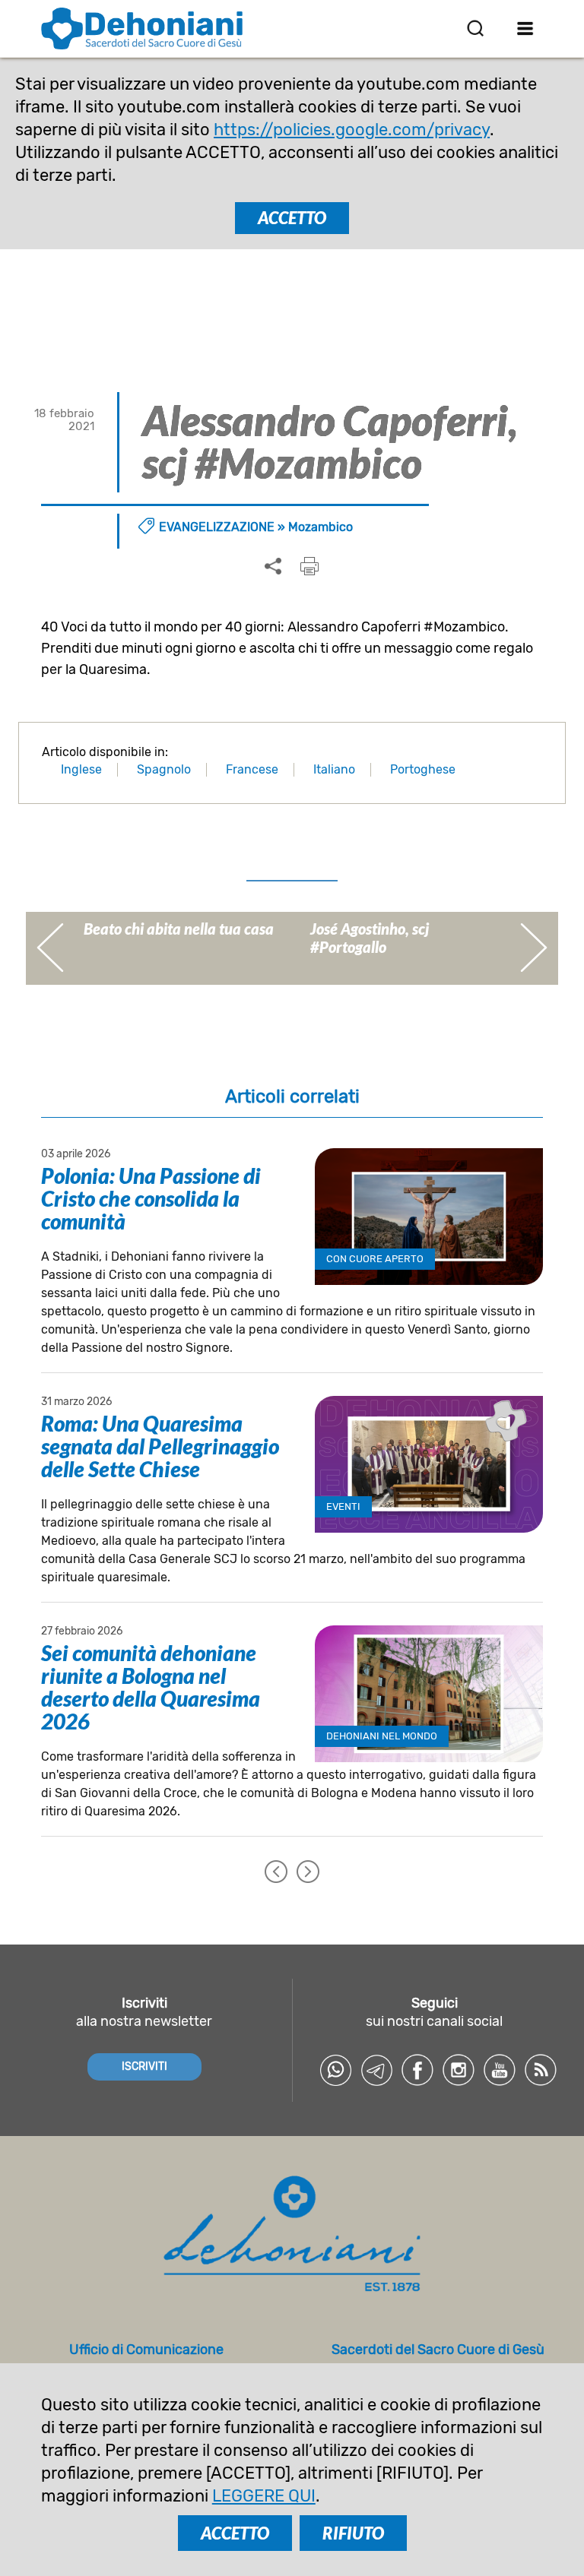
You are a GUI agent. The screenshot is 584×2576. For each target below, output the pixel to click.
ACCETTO (292, 218)
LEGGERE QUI (264, 2496)
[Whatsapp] (335, 2070)
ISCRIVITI (144, 2066)
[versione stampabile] (309, 566)
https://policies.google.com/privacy (352, 130)
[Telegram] (376, 2070)
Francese (252, 769)
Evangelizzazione (217, 527)
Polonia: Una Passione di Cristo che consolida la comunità (151, 1198)
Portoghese (423, 769)
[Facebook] (417, 2070)
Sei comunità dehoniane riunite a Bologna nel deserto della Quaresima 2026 (151, 1687)
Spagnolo (164, 769)
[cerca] (475, 28)
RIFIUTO (353, 2533)
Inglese (81, 769)
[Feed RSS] (541, 2070)
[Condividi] (273, 567)
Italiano (334, 769)
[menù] (525, 28)
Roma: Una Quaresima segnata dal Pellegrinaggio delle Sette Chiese (160, 1446)
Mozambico (321, 527)
